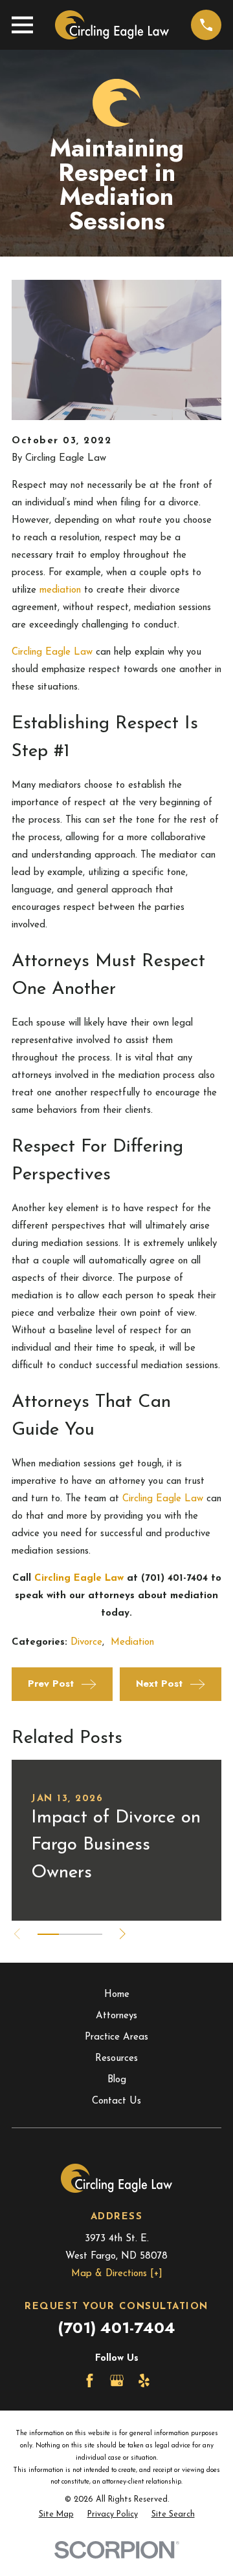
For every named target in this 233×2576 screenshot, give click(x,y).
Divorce (86, 1642)
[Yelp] (144, 2381)
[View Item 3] (92, 1934)
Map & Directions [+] (117, 2274)
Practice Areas (116, 2037)
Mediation (132, 1642)
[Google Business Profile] (117, 2381)
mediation (60, 590)
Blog (117, 2080)
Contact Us (116, 2101)
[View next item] (123, 1934)
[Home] (112, 25)
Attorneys (116, 2016)
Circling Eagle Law (52, 652)
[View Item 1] (48, 1934)
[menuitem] (56, 2515)
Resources (116, 2059)
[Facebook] (90, 2381)
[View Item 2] (70, 1934)
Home (117, 1995)
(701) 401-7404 (116, 2328)
